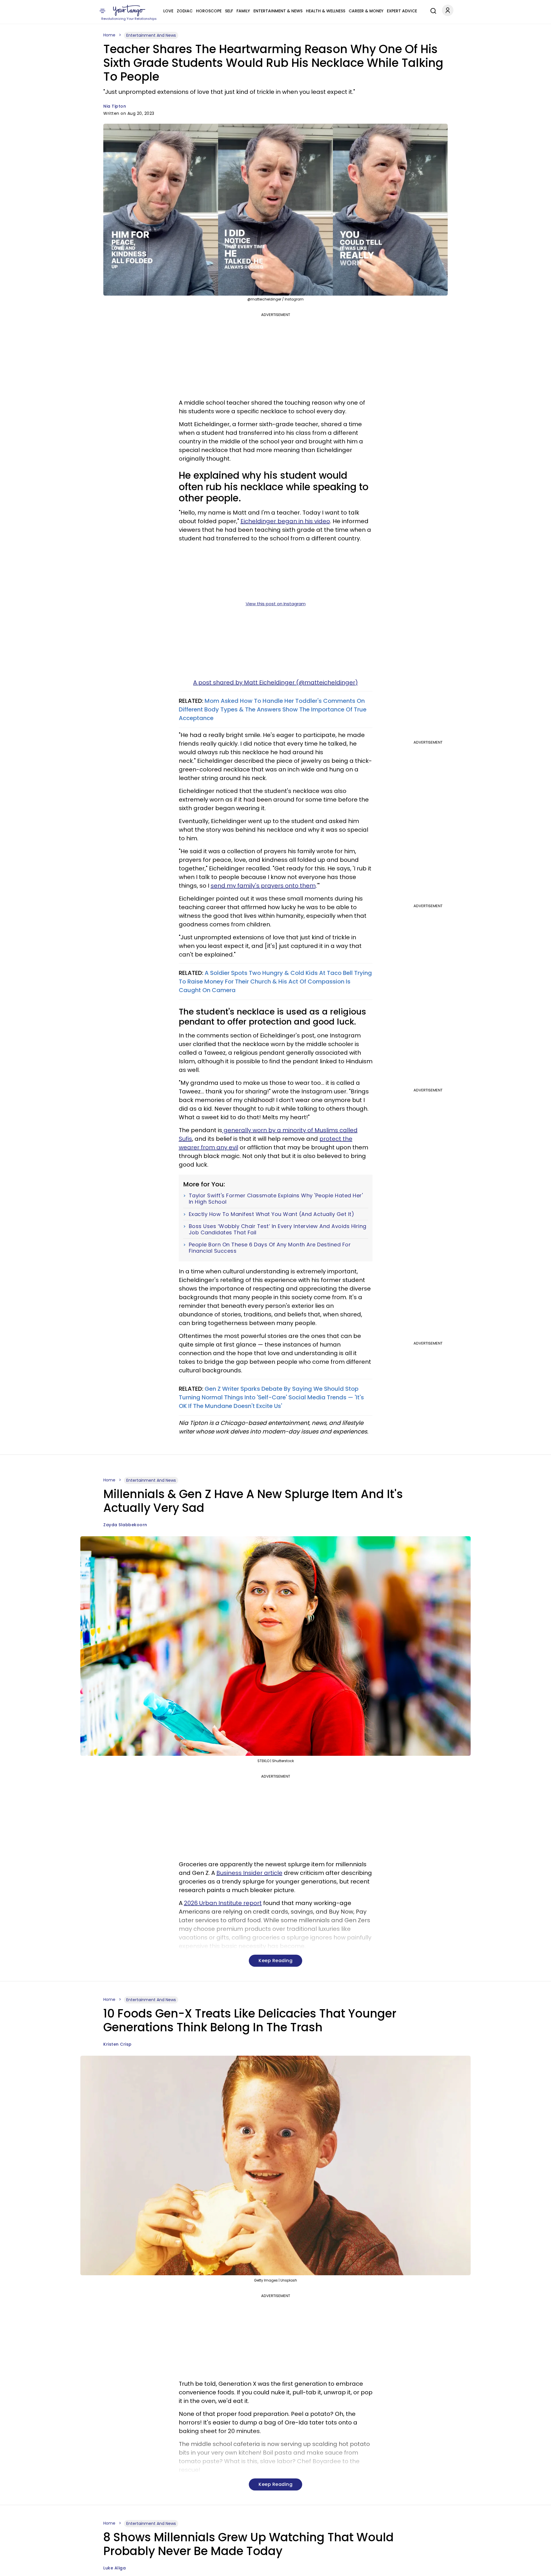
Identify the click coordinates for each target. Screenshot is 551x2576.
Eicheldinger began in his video (285, 521)
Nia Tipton (115, 106)
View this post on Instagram (276, 604)
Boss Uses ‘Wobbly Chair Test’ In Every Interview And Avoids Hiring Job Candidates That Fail (278, 1229)
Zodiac (185, 11)
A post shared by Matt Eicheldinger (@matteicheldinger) (275, 682)
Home (109, 35)
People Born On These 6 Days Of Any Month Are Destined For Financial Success (270, 1248)
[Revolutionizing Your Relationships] (129, 11)
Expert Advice (402, 11)
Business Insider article (249, 1873)
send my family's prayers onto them (263, 886)
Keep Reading (275, 1961)
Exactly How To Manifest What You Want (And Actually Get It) (272, 1214)
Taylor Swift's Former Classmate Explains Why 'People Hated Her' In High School (276, 1199)
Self (229, 11)
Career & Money (366, 11)
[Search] (432, 10)
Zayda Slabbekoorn (125, 1525)
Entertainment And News (151, 35)
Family (243, 11)
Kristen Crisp (118, 2044)
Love (168, 11)
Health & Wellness (326, 11)
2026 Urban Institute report (223, 1903)
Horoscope (209, 11)
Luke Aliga (115, 2568)
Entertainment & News (278, 11)
